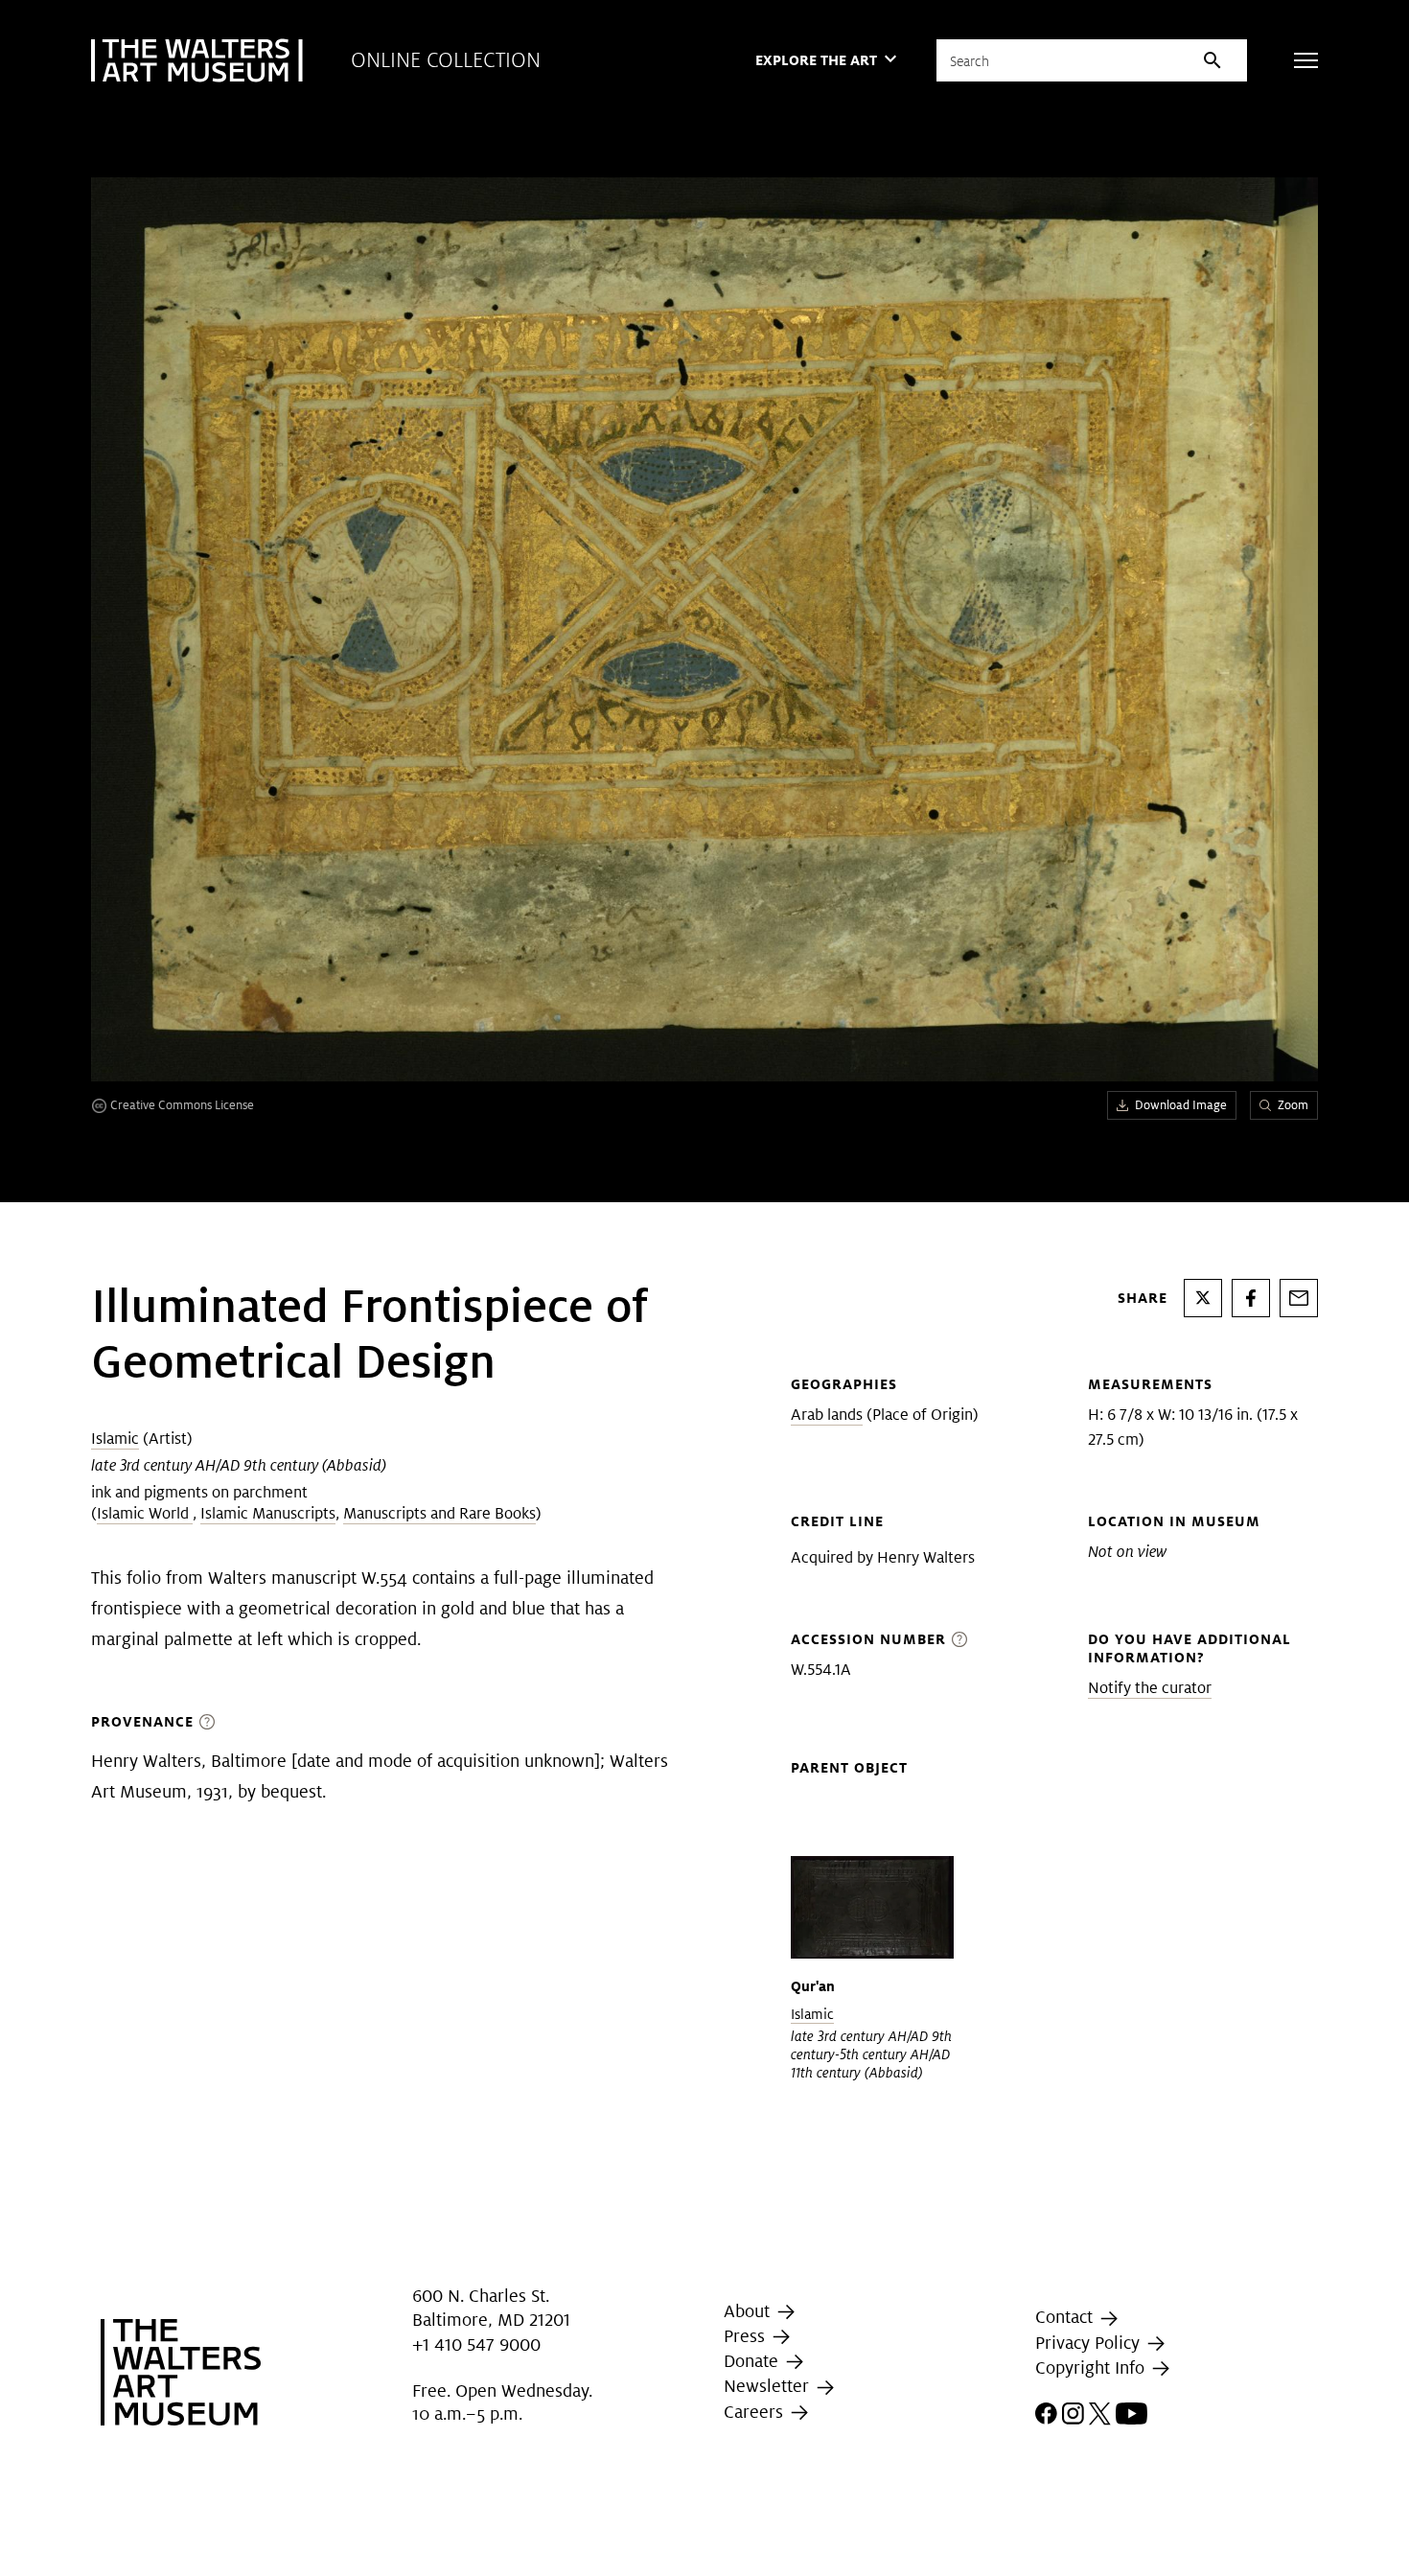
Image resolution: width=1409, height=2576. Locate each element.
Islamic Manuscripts (268, 1513)
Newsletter (769, 2386)
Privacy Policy (1090, 2343)
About (749, 2311)
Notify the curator (1150, 1688)
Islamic (115, 1439)
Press (747, 2336)
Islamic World (145, 1513)
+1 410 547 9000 (476, 2344)
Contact (1066, 2318)
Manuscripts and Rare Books (439, 1513)
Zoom (1293, 1105)
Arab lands (827, 1415)
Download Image (1181, 1105)
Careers (756, 2412)
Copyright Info (1092, 2367)
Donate (753, 2361)
